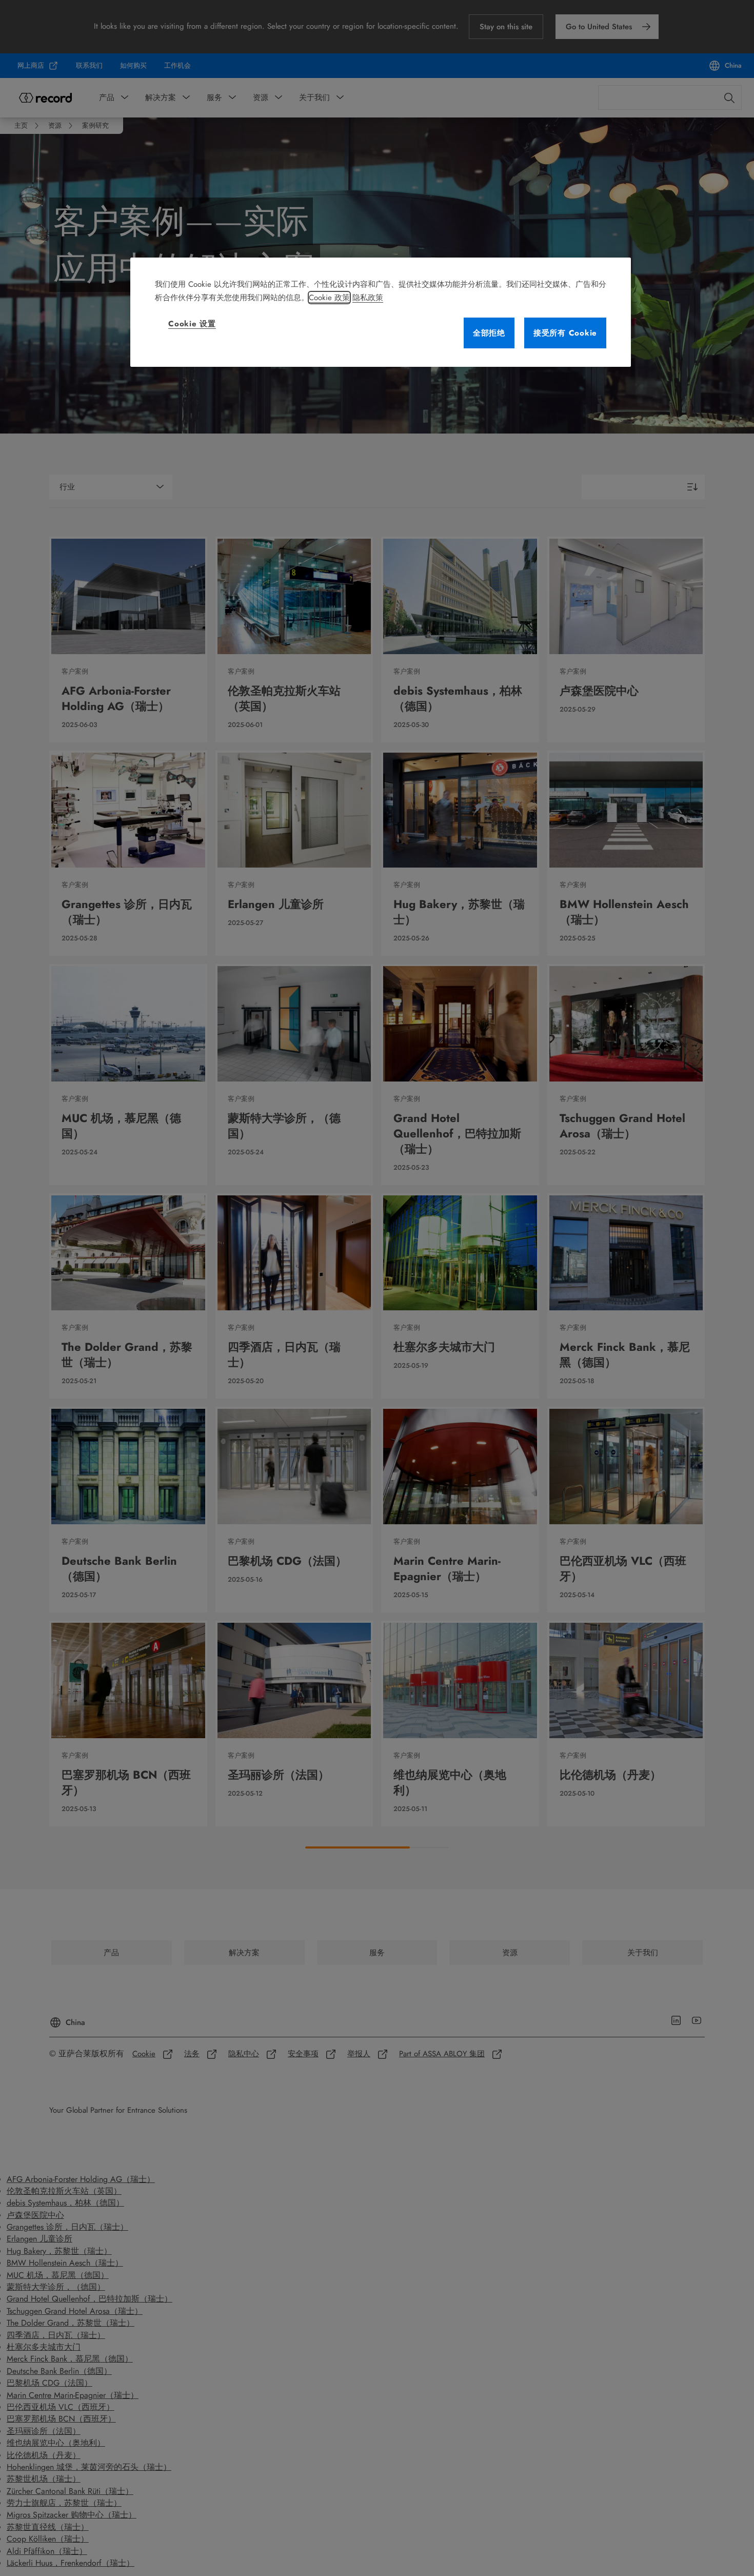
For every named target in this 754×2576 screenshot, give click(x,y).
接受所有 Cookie (565, 333)
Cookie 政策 (329, 298)
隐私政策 (368, 298)
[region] (381, 312)
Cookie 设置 (192, 324)
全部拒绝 (489, 333)
